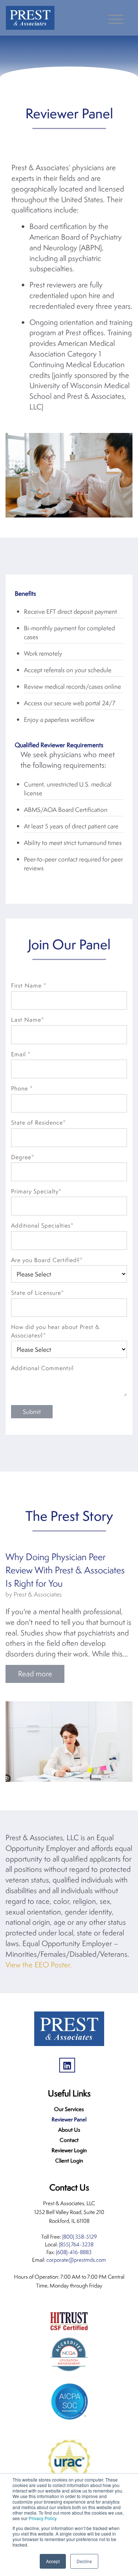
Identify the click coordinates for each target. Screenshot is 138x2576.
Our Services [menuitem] (69, 2109)
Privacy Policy (43, 2518)
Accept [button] (53, 2561)
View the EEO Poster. (39, 1965)
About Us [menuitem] (69, 2130)
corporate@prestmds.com (76, 2260)
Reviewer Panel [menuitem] (69, 2119)
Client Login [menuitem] (69, 2161)
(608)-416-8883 (74, 2252)
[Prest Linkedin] (69, 2063)
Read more (35, 1674)
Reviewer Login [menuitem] (69, 2150)
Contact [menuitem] (69, 2140)
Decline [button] (84, 2561)
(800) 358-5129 (79, 2237)
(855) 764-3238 (76, 2244)
